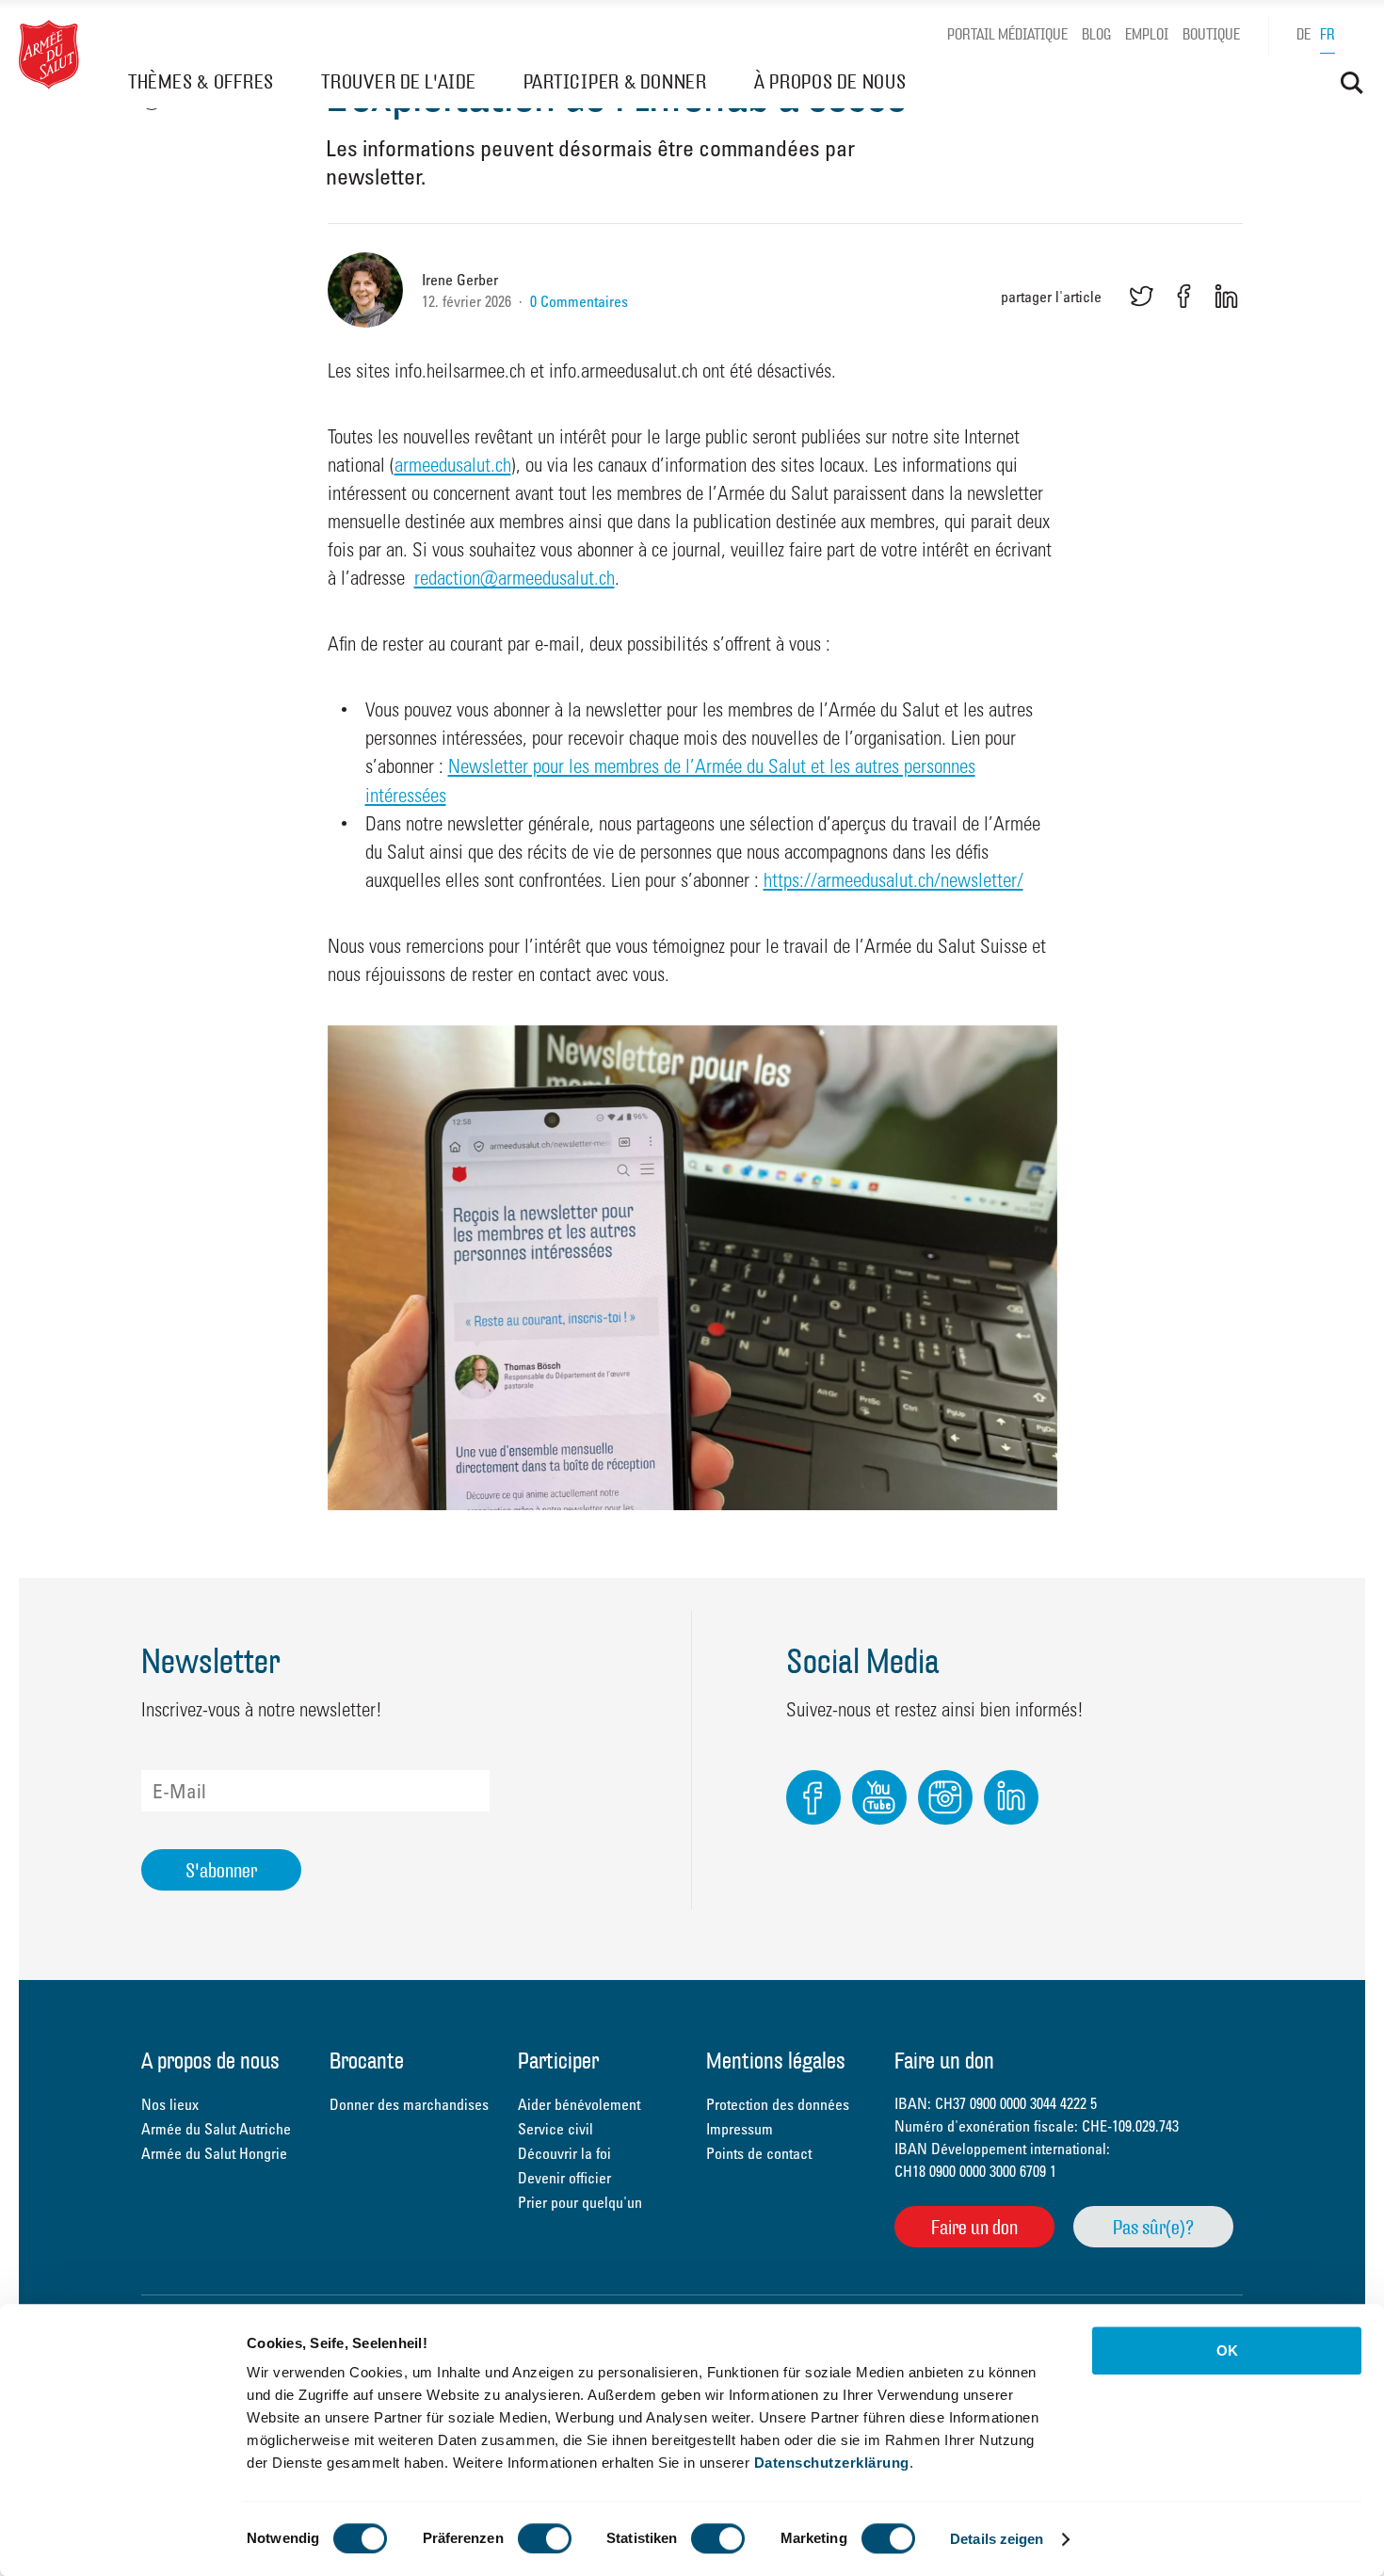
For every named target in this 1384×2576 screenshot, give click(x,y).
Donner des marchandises (409, 2104)
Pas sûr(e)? (1153, 2227)
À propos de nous (210, 2062)
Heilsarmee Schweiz (49, 55)
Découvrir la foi (564, 2153)
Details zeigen (997, 2539)
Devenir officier (564, 2178)
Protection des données (778, 2104)
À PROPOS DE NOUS (830, 81)
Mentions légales (776, 2062)
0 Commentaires (579, 301)
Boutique (1211, 34)
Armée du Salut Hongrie (214, 2153)
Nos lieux (170, 2104)
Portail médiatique (1007, 34)
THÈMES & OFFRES (201, 81)
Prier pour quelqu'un (580, 2202)
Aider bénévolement (579, 2104)
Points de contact (759, 2153)
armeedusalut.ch (453, 464)
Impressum (740, 2129)
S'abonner (221, 1870)
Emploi (1147, 34)
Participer (558, 2062)
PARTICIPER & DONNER (615, 81)
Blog (1096, 34)
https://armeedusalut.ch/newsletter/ (893, 879)
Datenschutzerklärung (832, 2463)
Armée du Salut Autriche (216, 2129)
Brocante (367, 2062)
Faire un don (974, 2227)
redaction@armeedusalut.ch (515, 577)
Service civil (555, 2129)
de (1304, 34)
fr (1328, 34)
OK (1227, 2351)
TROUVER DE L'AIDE (399, 81)
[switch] (545, 2538)
